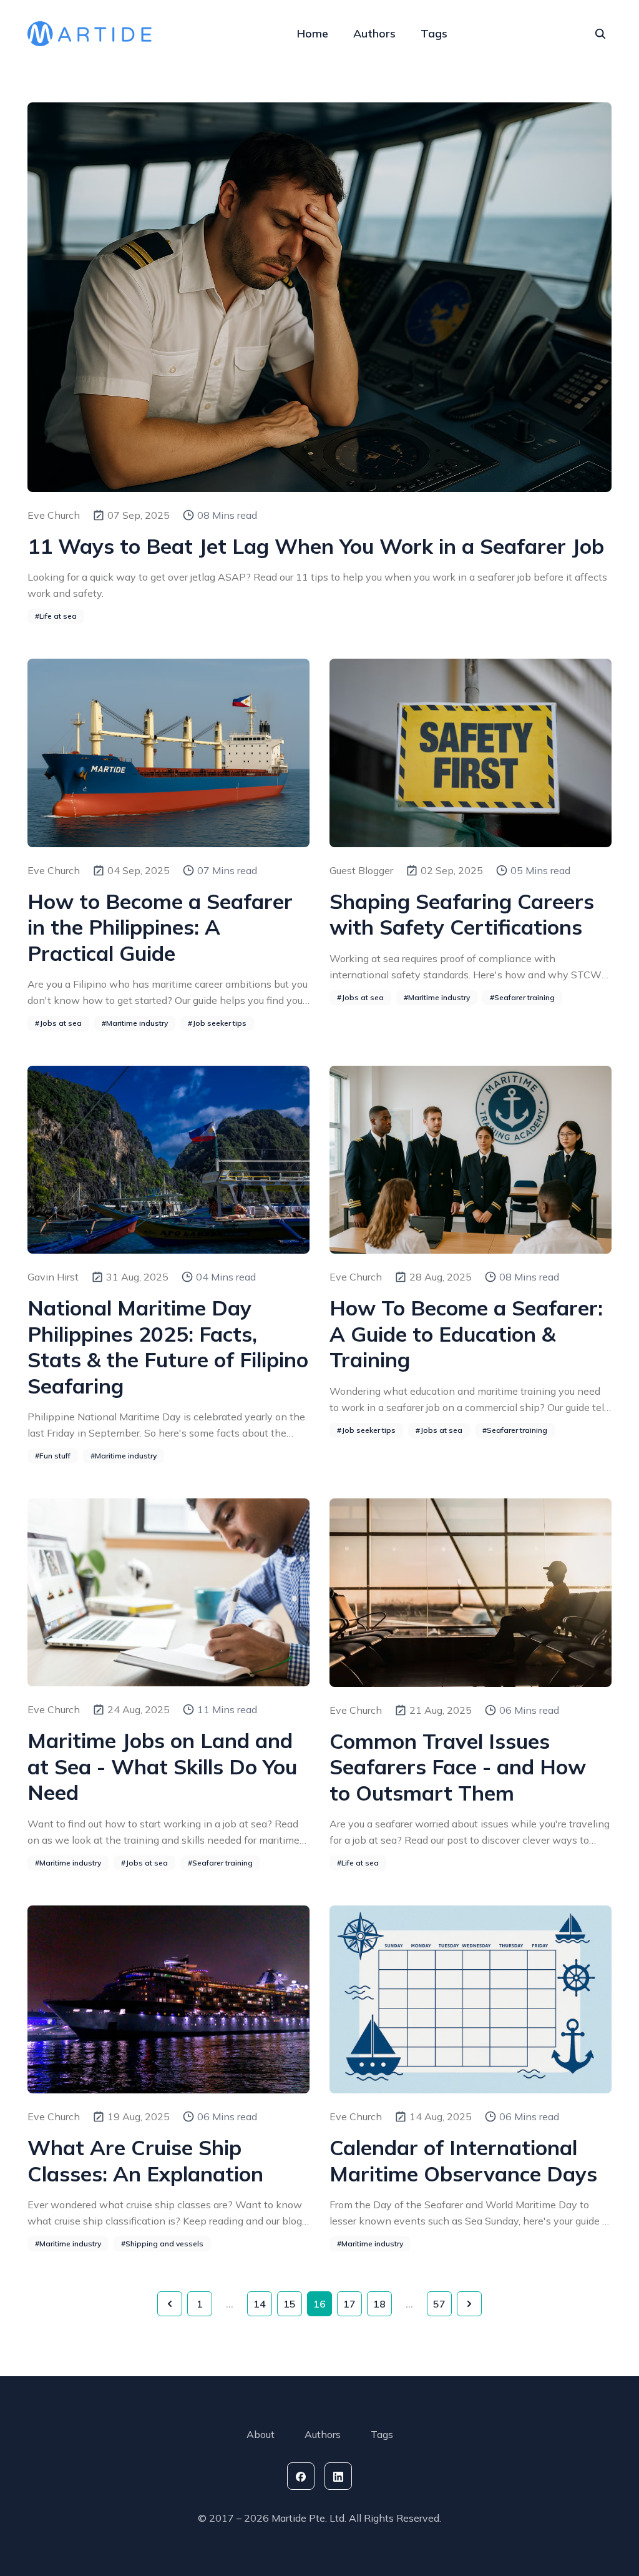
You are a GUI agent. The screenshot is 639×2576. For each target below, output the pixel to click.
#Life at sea (56, 616)
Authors (374, 33)
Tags (434, 33)
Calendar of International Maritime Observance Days (463, 2160)
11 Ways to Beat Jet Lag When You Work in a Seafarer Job (316, 546)
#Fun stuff (53, 1456)
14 (260, 2304)
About (261, 2434)
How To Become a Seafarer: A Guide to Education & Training (466, 1334)
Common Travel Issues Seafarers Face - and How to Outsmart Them (458, 1767)
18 (379, 2304)
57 (439, 2304)
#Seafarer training (522, 997)
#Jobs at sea (58, 1023)
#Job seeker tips (217, 1023)
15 (290, 2304)
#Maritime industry (135, 1023)
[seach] (600, 34)
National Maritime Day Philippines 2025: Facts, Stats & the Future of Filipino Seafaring (168, 1346)
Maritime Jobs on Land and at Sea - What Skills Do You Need (162, 1766)
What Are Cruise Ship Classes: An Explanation (145, 2160)
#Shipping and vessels (162, 2244)
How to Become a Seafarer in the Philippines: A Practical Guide (160, 927)
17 (349, 2304)
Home (313, 33)
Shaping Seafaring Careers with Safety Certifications (462, 914)
